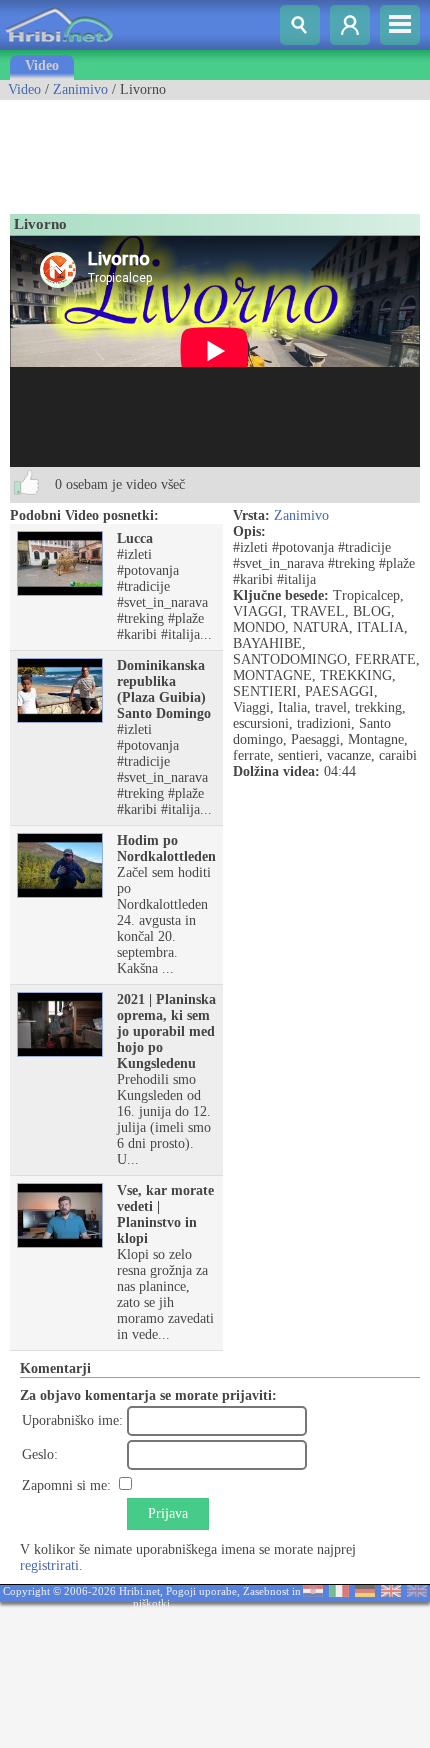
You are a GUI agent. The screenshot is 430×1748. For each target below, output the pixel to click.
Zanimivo (80, 89)
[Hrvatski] (313, 1592)
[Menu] (400, 25)
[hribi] (59, 45)
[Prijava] (350, 25)
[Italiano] (339, 1592)
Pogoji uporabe (201, 1591)
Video (42, 65)
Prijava (168, 1513)
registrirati (49, 1565)
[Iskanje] (300, 25)
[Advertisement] (160, 150)
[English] (391, 1592)
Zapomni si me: (66, 1485)
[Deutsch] (365, 1592)
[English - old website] (417, 1592)
